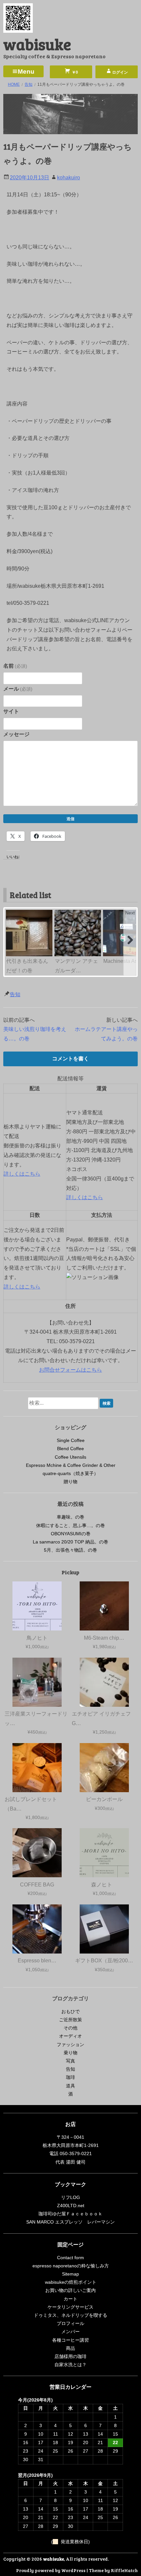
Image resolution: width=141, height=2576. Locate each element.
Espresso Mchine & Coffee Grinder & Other (71, 1465)
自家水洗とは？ (70, 2365)
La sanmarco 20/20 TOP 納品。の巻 (70, 1542)
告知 (15, 994)
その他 (70, 2028)
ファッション (70, 2045)
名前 (15, 666)
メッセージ (16, 734)
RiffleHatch (124, 2570)
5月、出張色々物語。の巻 (70, 1550)
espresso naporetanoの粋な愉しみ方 (71, 2266)
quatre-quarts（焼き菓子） (70, 1473)
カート (70, 2299)
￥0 (74, 72)
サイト (11, 711)
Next (130, 913)
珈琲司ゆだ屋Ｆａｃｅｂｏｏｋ (70, 2214)
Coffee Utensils (70, 1457)
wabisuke (37, 44)
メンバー (70, 2332)
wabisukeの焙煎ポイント (71, 2282)
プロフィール (70, 2323)
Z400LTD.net (71, 2206)
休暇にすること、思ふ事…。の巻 (70, 1525)
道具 (70, 2086)
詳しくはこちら (22, 1174)
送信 (70, 819)
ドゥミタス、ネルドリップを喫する (70, 2315)
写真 (70, 2061)
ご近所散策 (70, 2020)
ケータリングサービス (70, 2307)
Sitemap (70, 2274)
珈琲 (70, 2077)
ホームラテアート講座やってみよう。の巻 (106, 1034)
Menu (26, 72)
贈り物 (70, 1482)
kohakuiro (69, 178)
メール (18, 689)
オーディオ (70, 2036)
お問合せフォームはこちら (70, 1370)
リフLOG (70, 2197)
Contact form (70, 2258)
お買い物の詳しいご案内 (70, 2290)
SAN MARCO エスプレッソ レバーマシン (70, 2222)
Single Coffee (71, 1440)
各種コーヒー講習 (70, 2340)
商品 (70, 2348)
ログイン (120, 72)
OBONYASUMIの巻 (71, 1534)
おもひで (70, 2011)
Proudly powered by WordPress (51, 2570)
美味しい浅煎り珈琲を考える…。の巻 (35, 1034)
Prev (11, 913)
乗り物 (70, 2053)
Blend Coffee (70, 1449)
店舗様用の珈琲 (70, 2356)
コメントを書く (70, 1059)
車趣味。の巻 (70, 1517)
